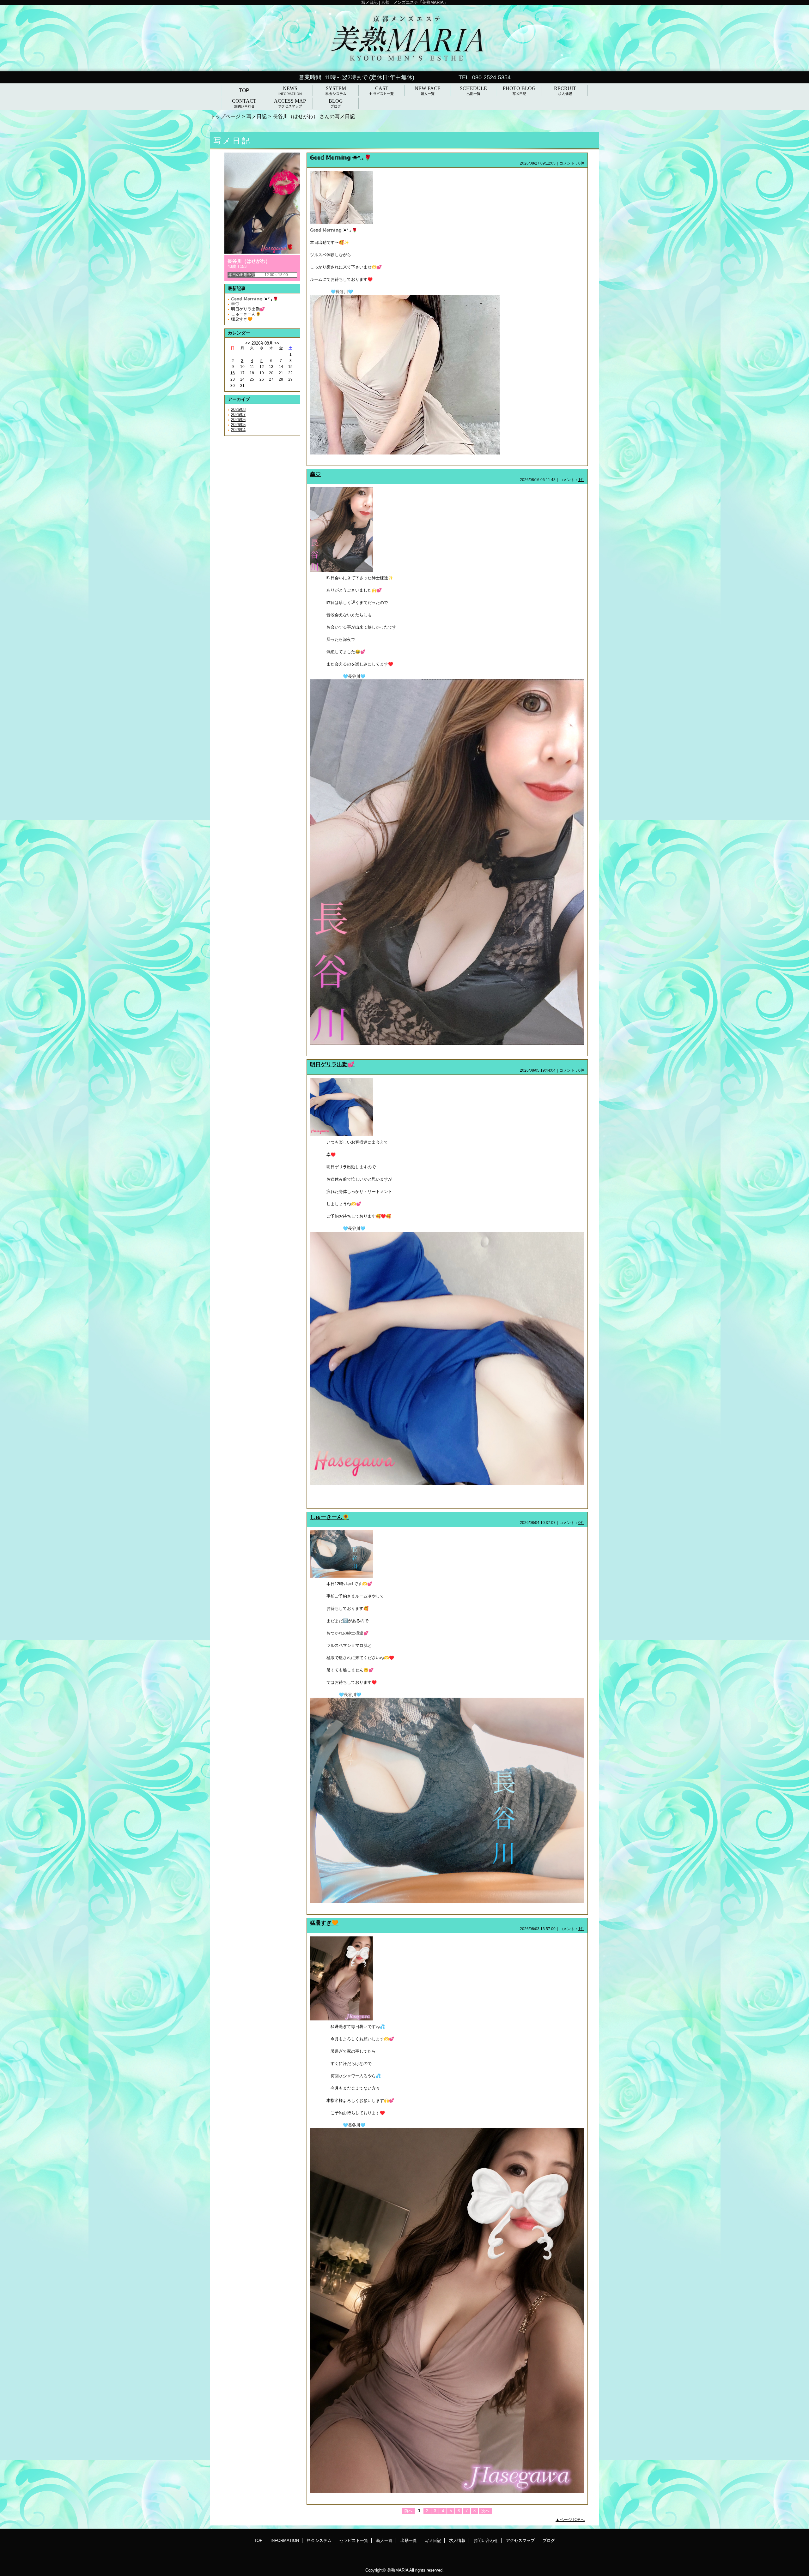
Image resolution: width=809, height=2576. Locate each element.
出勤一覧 (409, 2540)
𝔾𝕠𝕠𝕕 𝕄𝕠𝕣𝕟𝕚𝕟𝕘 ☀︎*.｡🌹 (255, 299)
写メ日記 (257, 116)
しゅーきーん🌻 (246, 314)
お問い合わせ (486, 2540)
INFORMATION (285, 2540)
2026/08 (238, 409)
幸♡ (235, 304)
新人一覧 (384, 2540)
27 (271, 379)
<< (248, 343)
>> (277, 343)
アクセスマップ (520, 2540)
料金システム (319, 2540)
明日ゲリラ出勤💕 (248, 309)
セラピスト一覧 (354, 2540)
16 (233, 373)
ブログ (549, 2540)
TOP (244, 90)
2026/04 (238, 430)
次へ (485, 2511)
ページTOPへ (572, 2520)
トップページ (225, 116)
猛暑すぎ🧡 (242, 319)
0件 (581, 163)
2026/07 (238, 415)
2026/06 (238, 420)
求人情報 (457, 2540)
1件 (581, 480)
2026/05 (238, 425)
